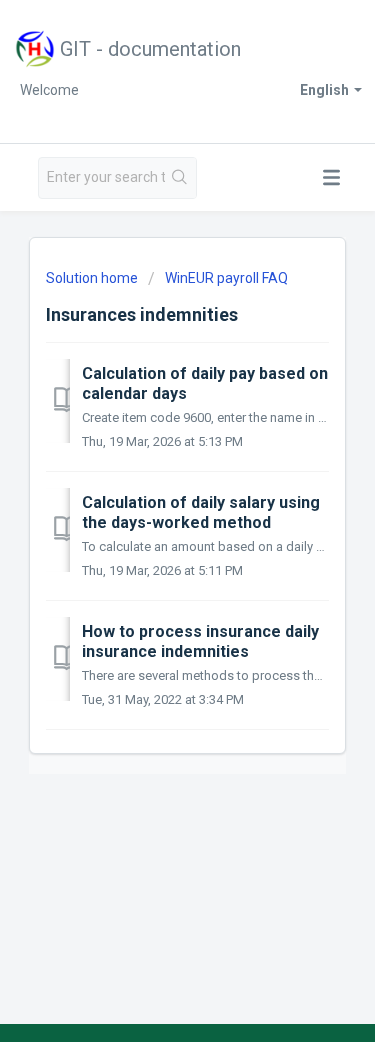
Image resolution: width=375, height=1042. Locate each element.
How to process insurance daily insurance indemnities (200, 641)
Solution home (93, 278)
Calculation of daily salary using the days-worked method (201, 512)
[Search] (180, 178)
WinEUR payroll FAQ (226, 278)
